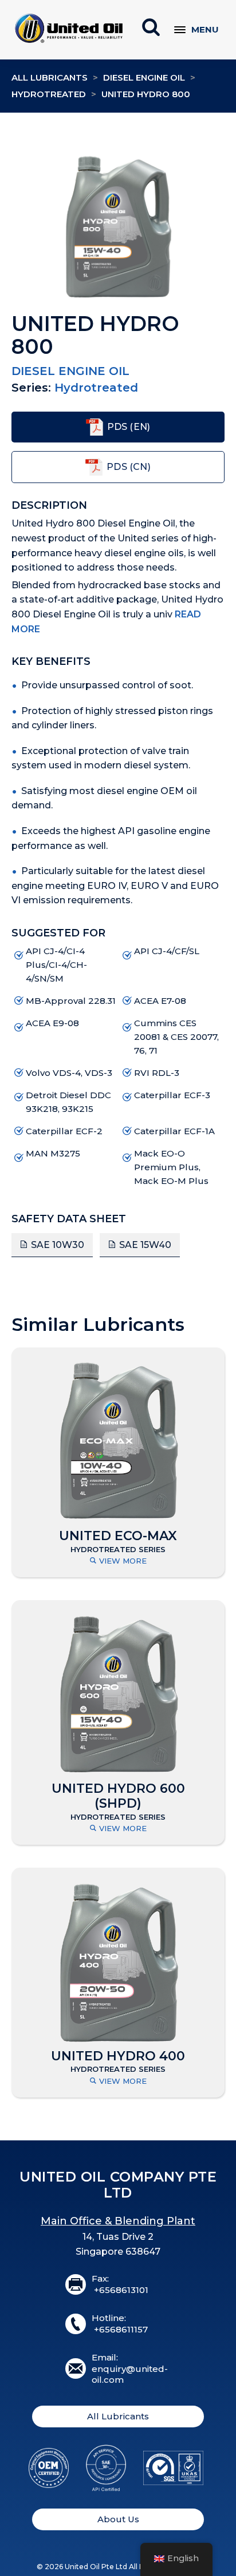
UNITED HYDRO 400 (118, 2056)
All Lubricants (50, 77)
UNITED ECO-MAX (118, 1536)
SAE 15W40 (145, 1245)
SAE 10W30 (58, 1245)
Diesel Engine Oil (144, 77)
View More (123, 1561)
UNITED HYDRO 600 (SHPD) (118, 1796)
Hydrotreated (49, 94)
